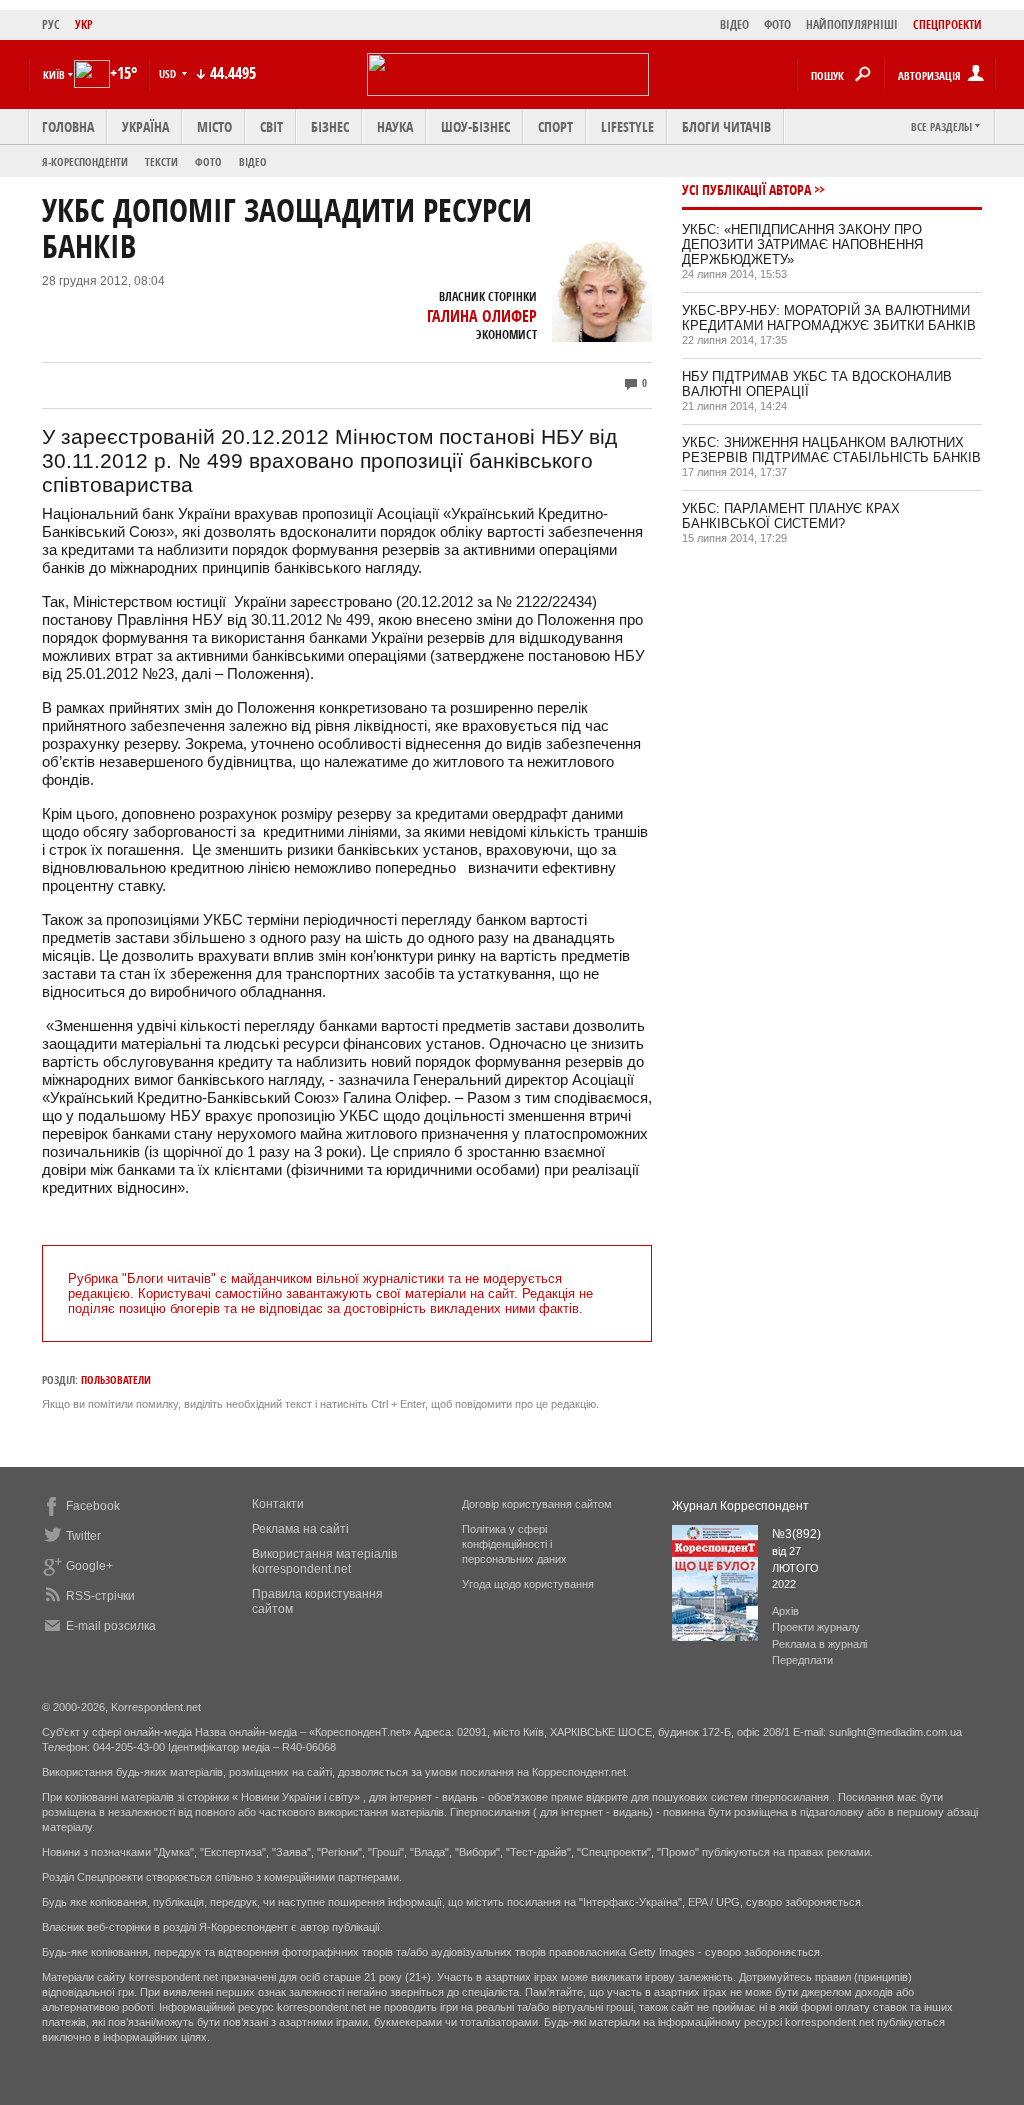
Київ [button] (54, 74)
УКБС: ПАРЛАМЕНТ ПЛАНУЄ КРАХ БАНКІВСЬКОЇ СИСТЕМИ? (791, 516)
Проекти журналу (816, 1627)
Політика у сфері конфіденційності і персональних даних (514, 1544)
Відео (253, 161)
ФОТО (777, 24)
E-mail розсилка (111, 1626)
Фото (208, 161)
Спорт (555, 126)
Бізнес (330, 126)
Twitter (83, 1536)
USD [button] (169, 73)
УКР (84, 24)
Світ (271, 126)
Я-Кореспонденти (85, 161)
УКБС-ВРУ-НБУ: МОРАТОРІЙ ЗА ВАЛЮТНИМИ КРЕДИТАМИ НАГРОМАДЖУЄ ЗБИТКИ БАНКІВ (829, 318)
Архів (785, 1611)
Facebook (93, 1506)
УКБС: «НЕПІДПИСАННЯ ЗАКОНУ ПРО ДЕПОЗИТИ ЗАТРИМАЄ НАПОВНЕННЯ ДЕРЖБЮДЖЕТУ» (802, 244)
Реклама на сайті (300, 1529)
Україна (145, 126)
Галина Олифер (482, 316)
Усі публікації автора (746, 189)
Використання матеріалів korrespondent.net (324, 1561)
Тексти (161, 161)
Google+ (89, 1566)
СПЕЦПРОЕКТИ (947, 24)
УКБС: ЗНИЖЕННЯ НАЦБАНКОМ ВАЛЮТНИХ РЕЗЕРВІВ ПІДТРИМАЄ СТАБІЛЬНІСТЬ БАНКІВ (831, 450)
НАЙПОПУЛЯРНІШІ (852, 24)
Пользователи (116, 1379)
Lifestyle (627, 126)
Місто (214, 126)
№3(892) (796, 1534)
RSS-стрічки (100, 1596)
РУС (51, 24)
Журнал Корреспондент (740, 1506)
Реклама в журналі (819, 1644)
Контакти (278, 1504)
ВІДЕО (734, 24)
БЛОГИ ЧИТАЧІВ (726, 126)
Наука (395, 126)
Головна (68, 126)
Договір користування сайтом (537, 1504)
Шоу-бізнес (475, 126)
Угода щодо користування (528, 1584)
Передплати (802, 1660)
